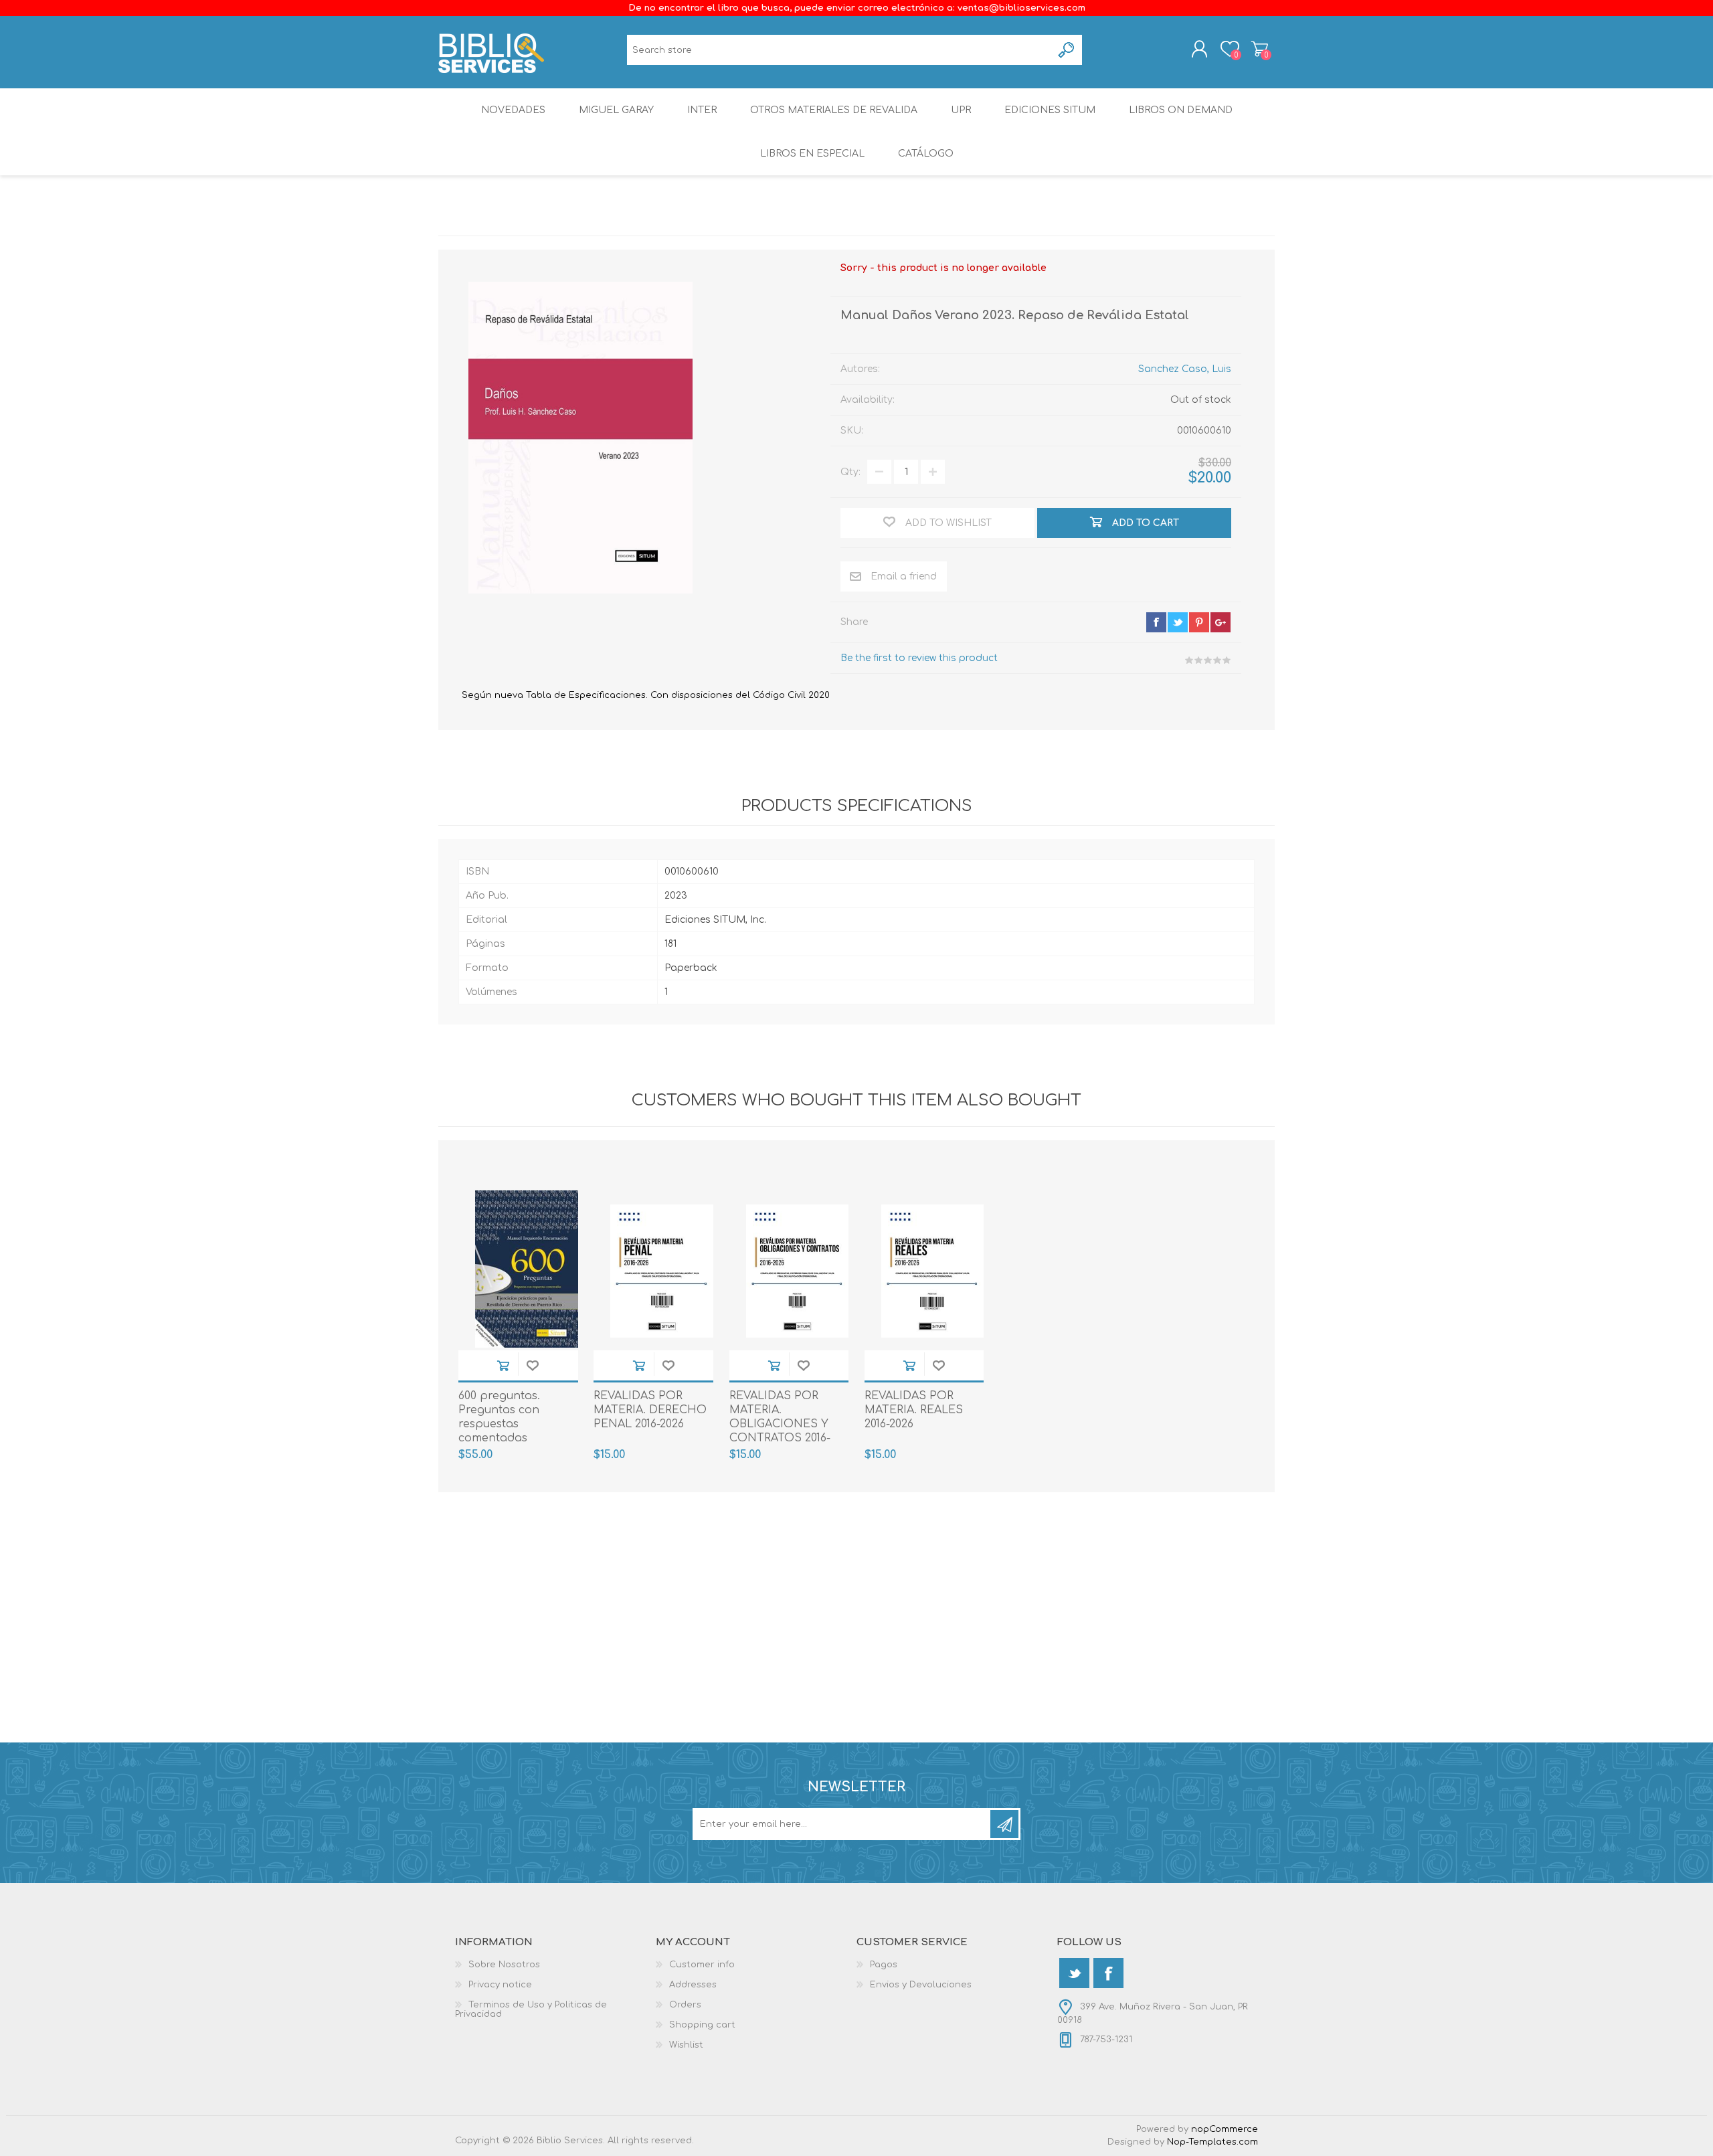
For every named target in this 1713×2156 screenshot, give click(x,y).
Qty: (850, 472)
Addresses (693, 1985)
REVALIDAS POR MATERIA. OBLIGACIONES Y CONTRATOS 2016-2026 (780, 1424)
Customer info (702, 1965)
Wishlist (686, 2045)
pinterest (1199, 622)
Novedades (513, 110)
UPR (961, 110)
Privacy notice (500, 1985)
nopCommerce (1225, 2129)
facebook (1156, 622)
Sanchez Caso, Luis (1185, 369)
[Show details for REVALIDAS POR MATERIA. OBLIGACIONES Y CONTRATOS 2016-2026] (798, 1271)
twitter (1178, 622)
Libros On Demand (1181, 110)
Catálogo (926, 154)
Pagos (884, 1965)
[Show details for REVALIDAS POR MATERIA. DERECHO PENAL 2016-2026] (662, 1271)
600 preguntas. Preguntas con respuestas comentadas (499, 1417)
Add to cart (503, 1365)
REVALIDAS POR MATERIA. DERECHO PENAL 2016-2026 (650, 1410)
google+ (1221, 622)
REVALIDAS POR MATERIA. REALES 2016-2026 (914, 1410)
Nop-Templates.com (1212, 2142)
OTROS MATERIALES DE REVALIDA (834, 110)
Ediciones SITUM (1050, 110)
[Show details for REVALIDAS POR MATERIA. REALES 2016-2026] (933, 1271)
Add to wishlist (533, 1365)
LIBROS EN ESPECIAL (812, 154)
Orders (685, 2005)
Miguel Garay (616, 110)
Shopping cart (1260, 49)
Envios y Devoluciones (921, 1985)
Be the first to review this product (919, 658)
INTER (702, 110)
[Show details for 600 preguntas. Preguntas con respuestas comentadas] (527, 1271)
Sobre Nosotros (504, 1965)
